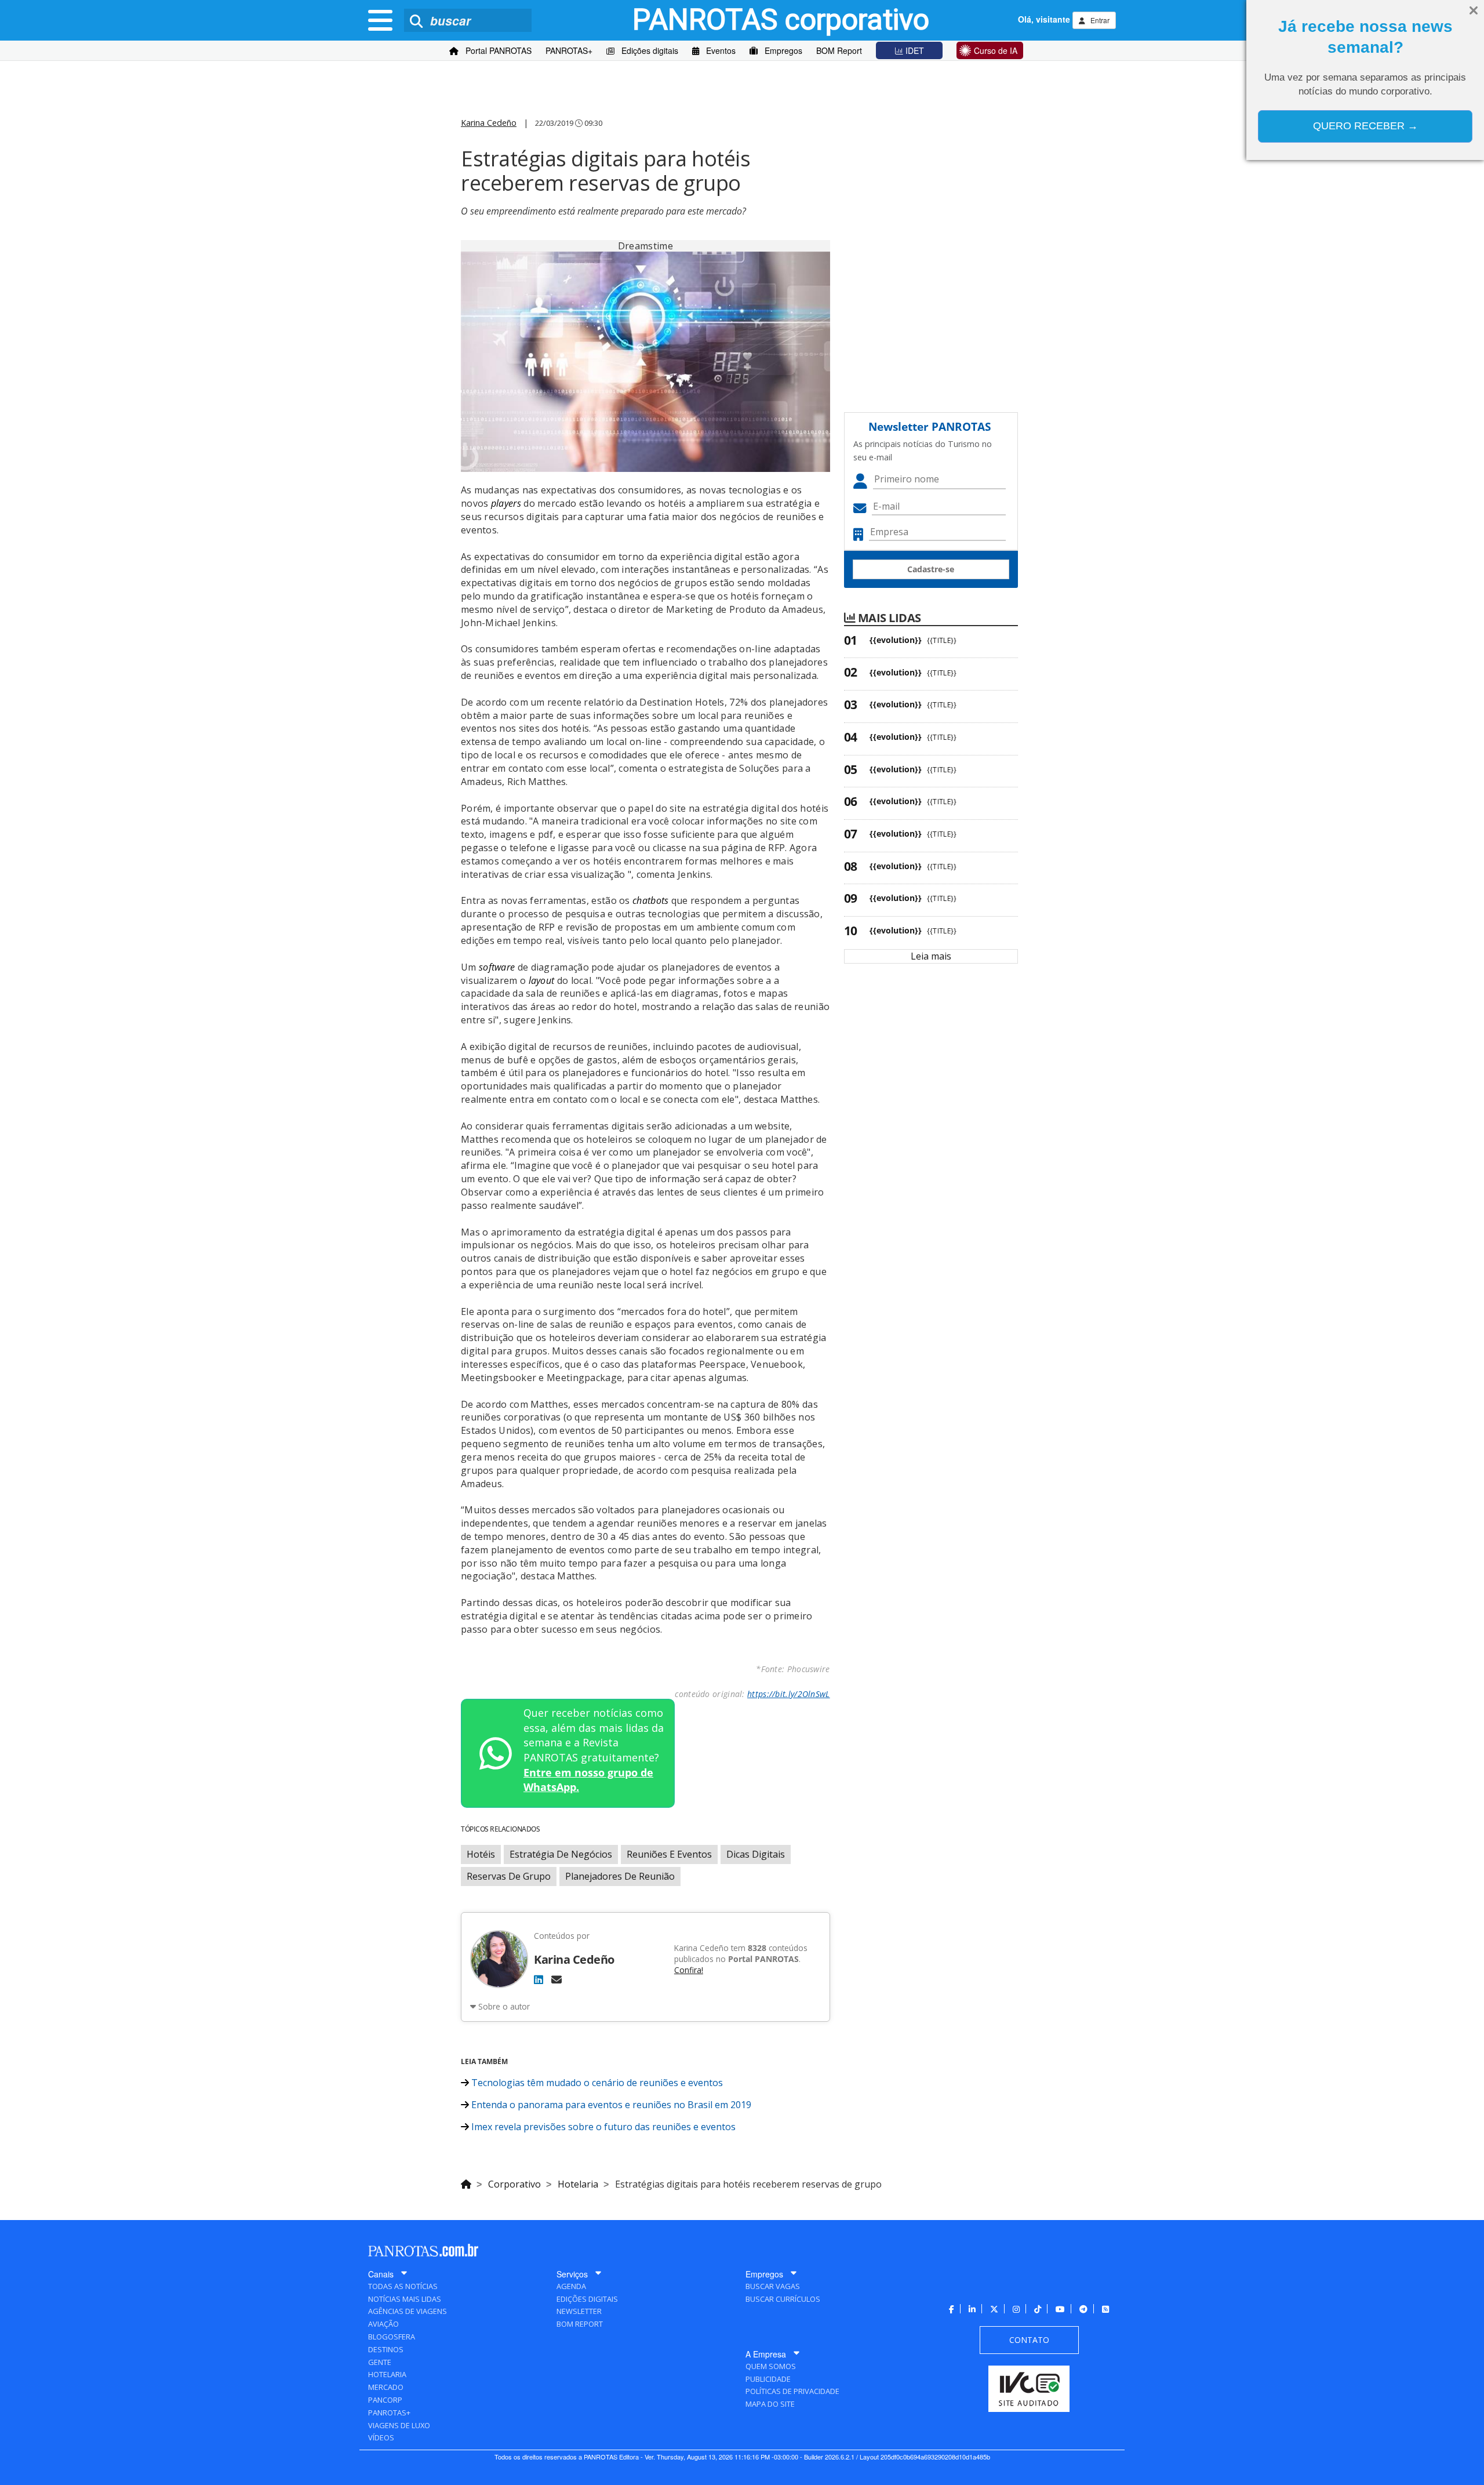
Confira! (689, 1970)
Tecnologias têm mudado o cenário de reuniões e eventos (596, 2083)
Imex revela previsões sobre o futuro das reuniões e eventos (602, 2127)
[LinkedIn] (539, 1979)
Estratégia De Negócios (561, 1854)
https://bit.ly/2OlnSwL (789, 1694)
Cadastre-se (931, 569)
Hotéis (481, 1854)
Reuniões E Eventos (669, 1854)
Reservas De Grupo (509, 1876)
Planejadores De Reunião (620, 1876)
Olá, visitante (1044, 19)
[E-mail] (556, 1979)
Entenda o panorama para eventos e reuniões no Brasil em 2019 (610, 2105)
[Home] (466, 2182)
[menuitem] (490, 51)
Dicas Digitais (756, 1854)
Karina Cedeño (489, 123)
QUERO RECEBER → (1365, 126)
